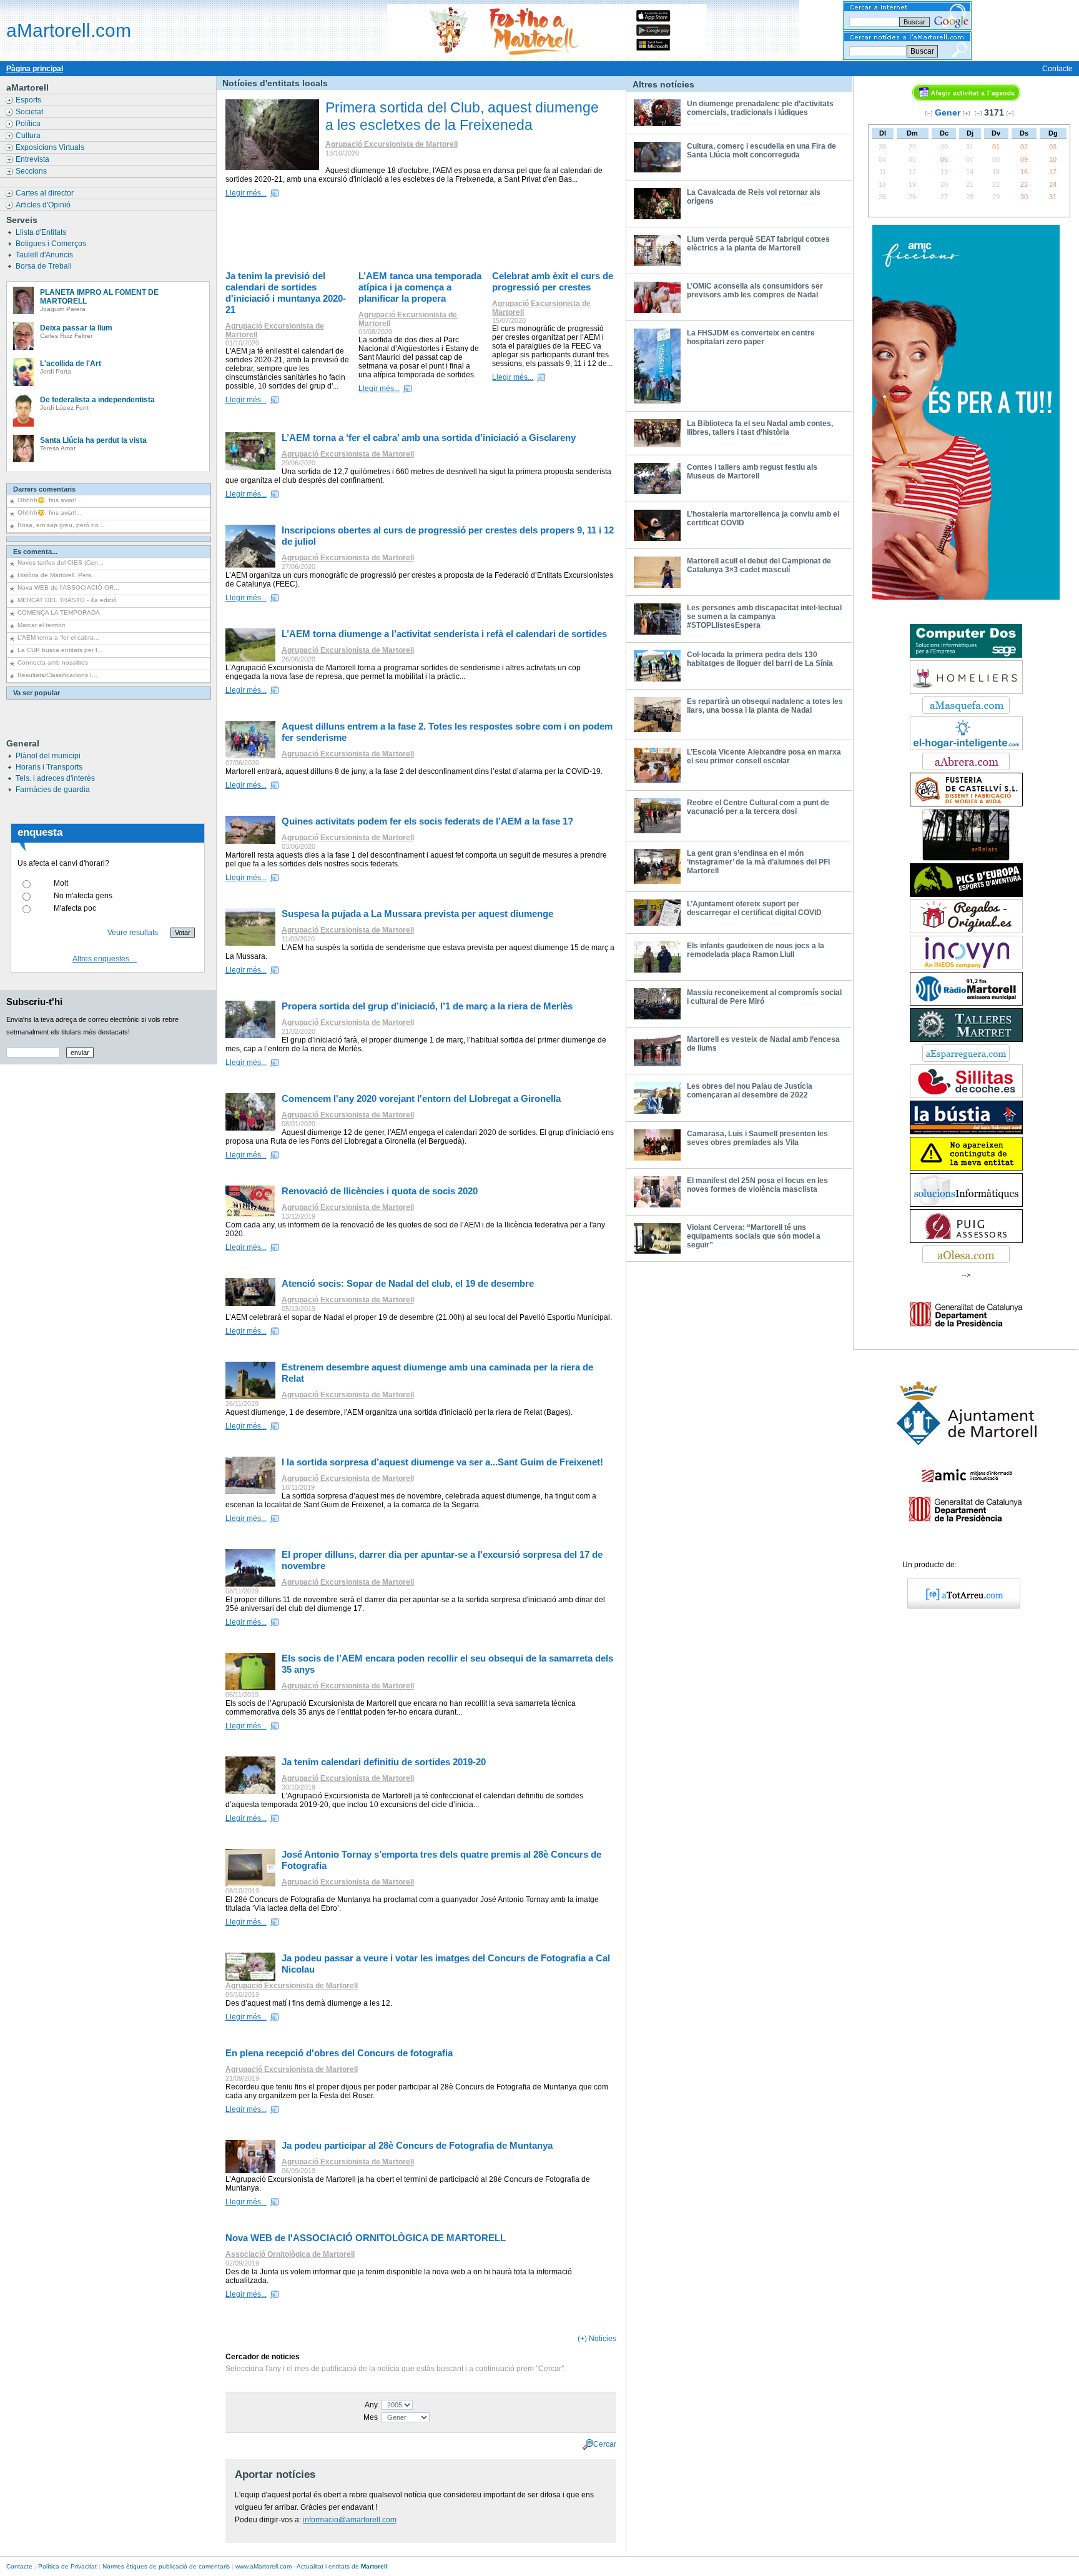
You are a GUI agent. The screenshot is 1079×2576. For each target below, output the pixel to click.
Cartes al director (46, 193)
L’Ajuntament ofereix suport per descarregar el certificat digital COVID (754, 908)
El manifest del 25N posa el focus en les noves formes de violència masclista (757, 1185)
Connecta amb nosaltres (53, 662)
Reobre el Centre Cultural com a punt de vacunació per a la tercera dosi (758, 807)
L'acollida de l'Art (71, 364)
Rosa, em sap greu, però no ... (62, 525)
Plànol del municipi (48, 756)
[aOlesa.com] (966, 1261)
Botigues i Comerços (52, 244)
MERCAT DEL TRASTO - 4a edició (67, 600)
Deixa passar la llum (76, 328)
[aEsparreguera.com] (966, 1059)
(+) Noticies (597, 2339)
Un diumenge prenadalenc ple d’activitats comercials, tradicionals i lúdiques (760, 108)
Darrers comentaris (44, 489)
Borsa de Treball (45, 266)
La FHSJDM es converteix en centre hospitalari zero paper (751, 337)
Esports (29, 100)
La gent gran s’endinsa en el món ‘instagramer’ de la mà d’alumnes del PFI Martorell (758, 862)
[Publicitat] (966, 597)
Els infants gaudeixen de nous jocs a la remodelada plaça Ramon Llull (756, 950)
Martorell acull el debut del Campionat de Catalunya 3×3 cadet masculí (759, 565)
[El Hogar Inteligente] (966, 748)
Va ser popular (37, 693)
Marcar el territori (41, 625)
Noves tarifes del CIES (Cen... (61, 562)
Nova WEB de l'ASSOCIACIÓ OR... (68, 587)
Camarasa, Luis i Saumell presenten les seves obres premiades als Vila (757, 1138)
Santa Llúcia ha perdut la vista (93, 440)
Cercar (605, 2444)
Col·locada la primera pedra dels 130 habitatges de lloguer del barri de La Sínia (760, 659)
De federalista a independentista (97, 400)
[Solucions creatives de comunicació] (966, 1204)
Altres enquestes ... (105, 959)
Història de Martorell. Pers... (57, 575)
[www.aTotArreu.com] (959, 1607)
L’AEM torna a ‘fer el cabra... (58, 637)
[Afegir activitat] (966, 99)
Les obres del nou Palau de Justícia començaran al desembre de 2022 (750, 1091)
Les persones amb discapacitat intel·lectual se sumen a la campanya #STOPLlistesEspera (764, 617)
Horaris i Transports (49, 767)
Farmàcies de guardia (53, 790)
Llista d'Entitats (42, 232)
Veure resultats (133, 933)
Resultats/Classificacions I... (57, 675)
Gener (948, 112)
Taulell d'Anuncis (45, 255)
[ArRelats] (966, 858)
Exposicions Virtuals (51, 147)
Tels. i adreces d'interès (55, 778)
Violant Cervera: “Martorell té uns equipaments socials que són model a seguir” (754, 1236)
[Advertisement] (424, 236)
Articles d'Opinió (44, 205)
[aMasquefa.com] (966, 711)
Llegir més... (246, 193)
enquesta (40, 832)
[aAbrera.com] (966, 768)
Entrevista (33, 159)
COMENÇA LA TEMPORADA (59, 612)
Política (29, 124)
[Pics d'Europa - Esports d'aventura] (966, 894)
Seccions (32, 171)
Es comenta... (35, 552)
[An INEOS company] (966, 967)
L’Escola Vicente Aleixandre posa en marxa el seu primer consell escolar (764, 756)
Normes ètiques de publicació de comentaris (166, 2566)
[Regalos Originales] (966, 931)
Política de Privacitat (67, 2566)
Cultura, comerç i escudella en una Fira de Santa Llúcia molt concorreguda (761, 151)
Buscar (922, 51)
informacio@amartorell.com (350, 2520)
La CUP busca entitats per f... (60, 650)
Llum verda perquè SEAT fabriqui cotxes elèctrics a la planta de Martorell (758, 244)
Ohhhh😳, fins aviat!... (50, 500)
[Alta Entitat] (966, 1168)
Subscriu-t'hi (34, 1002)
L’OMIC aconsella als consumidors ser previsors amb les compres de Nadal (755, 290)
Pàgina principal (35, 69)
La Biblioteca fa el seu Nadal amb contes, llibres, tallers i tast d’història (760, 428)
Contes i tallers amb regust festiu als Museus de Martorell (752, 472)
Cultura (29, 136)
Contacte (1057, 69)
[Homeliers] (966, 691)
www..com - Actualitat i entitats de (312, 2566)
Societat (30, 112)
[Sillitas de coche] (966, 1096)
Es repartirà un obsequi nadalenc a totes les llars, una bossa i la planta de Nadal (765, 706)
